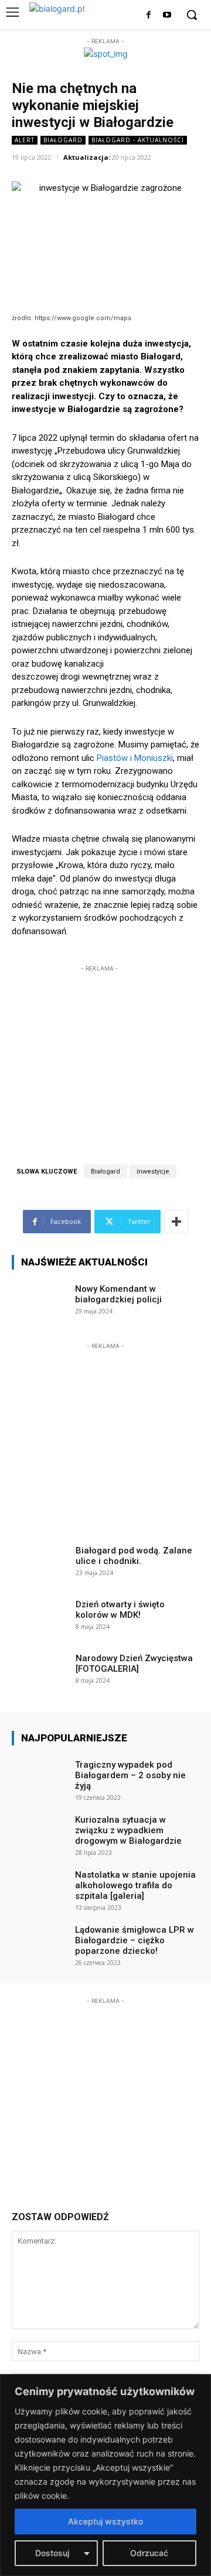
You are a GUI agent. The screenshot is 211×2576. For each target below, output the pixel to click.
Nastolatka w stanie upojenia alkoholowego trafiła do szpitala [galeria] (135, 1885)
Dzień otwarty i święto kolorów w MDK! (120, 1610)
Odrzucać (149, 2553)
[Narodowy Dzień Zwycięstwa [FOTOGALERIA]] (40, 1671)
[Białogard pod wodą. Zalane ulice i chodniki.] (40, 1563)
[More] (176, 1222)
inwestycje (153, 1172)
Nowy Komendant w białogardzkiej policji (118, 1294)
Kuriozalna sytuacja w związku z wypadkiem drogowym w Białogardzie (128, 1830)
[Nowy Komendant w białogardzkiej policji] (40, 1301)
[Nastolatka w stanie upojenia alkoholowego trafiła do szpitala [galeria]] (40, 1887)
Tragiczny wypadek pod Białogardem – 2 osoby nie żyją (130, 1775)
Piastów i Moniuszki (134, 758)
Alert (25, 140)
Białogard (63, 140)
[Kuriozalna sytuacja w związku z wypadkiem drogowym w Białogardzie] (40, 1832)
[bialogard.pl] (66, 12)
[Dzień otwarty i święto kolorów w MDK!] (40, 1617)
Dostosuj (52, 2553)
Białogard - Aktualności (138, 140)
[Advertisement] (100, 1048)
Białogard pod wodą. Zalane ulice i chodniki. (134, 1556)
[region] (105, 2475)
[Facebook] (149, 16)
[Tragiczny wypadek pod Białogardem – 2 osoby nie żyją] (40, 1777)
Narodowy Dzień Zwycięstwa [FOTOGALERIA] (134, 1663)
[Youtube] (167, 16)
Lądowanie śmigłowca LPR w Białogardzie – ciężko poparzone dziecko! (135, 1940)
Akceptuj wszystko (105, 2521)
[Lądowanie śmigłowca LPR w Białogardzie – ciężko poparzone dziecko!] (40, 1942)
